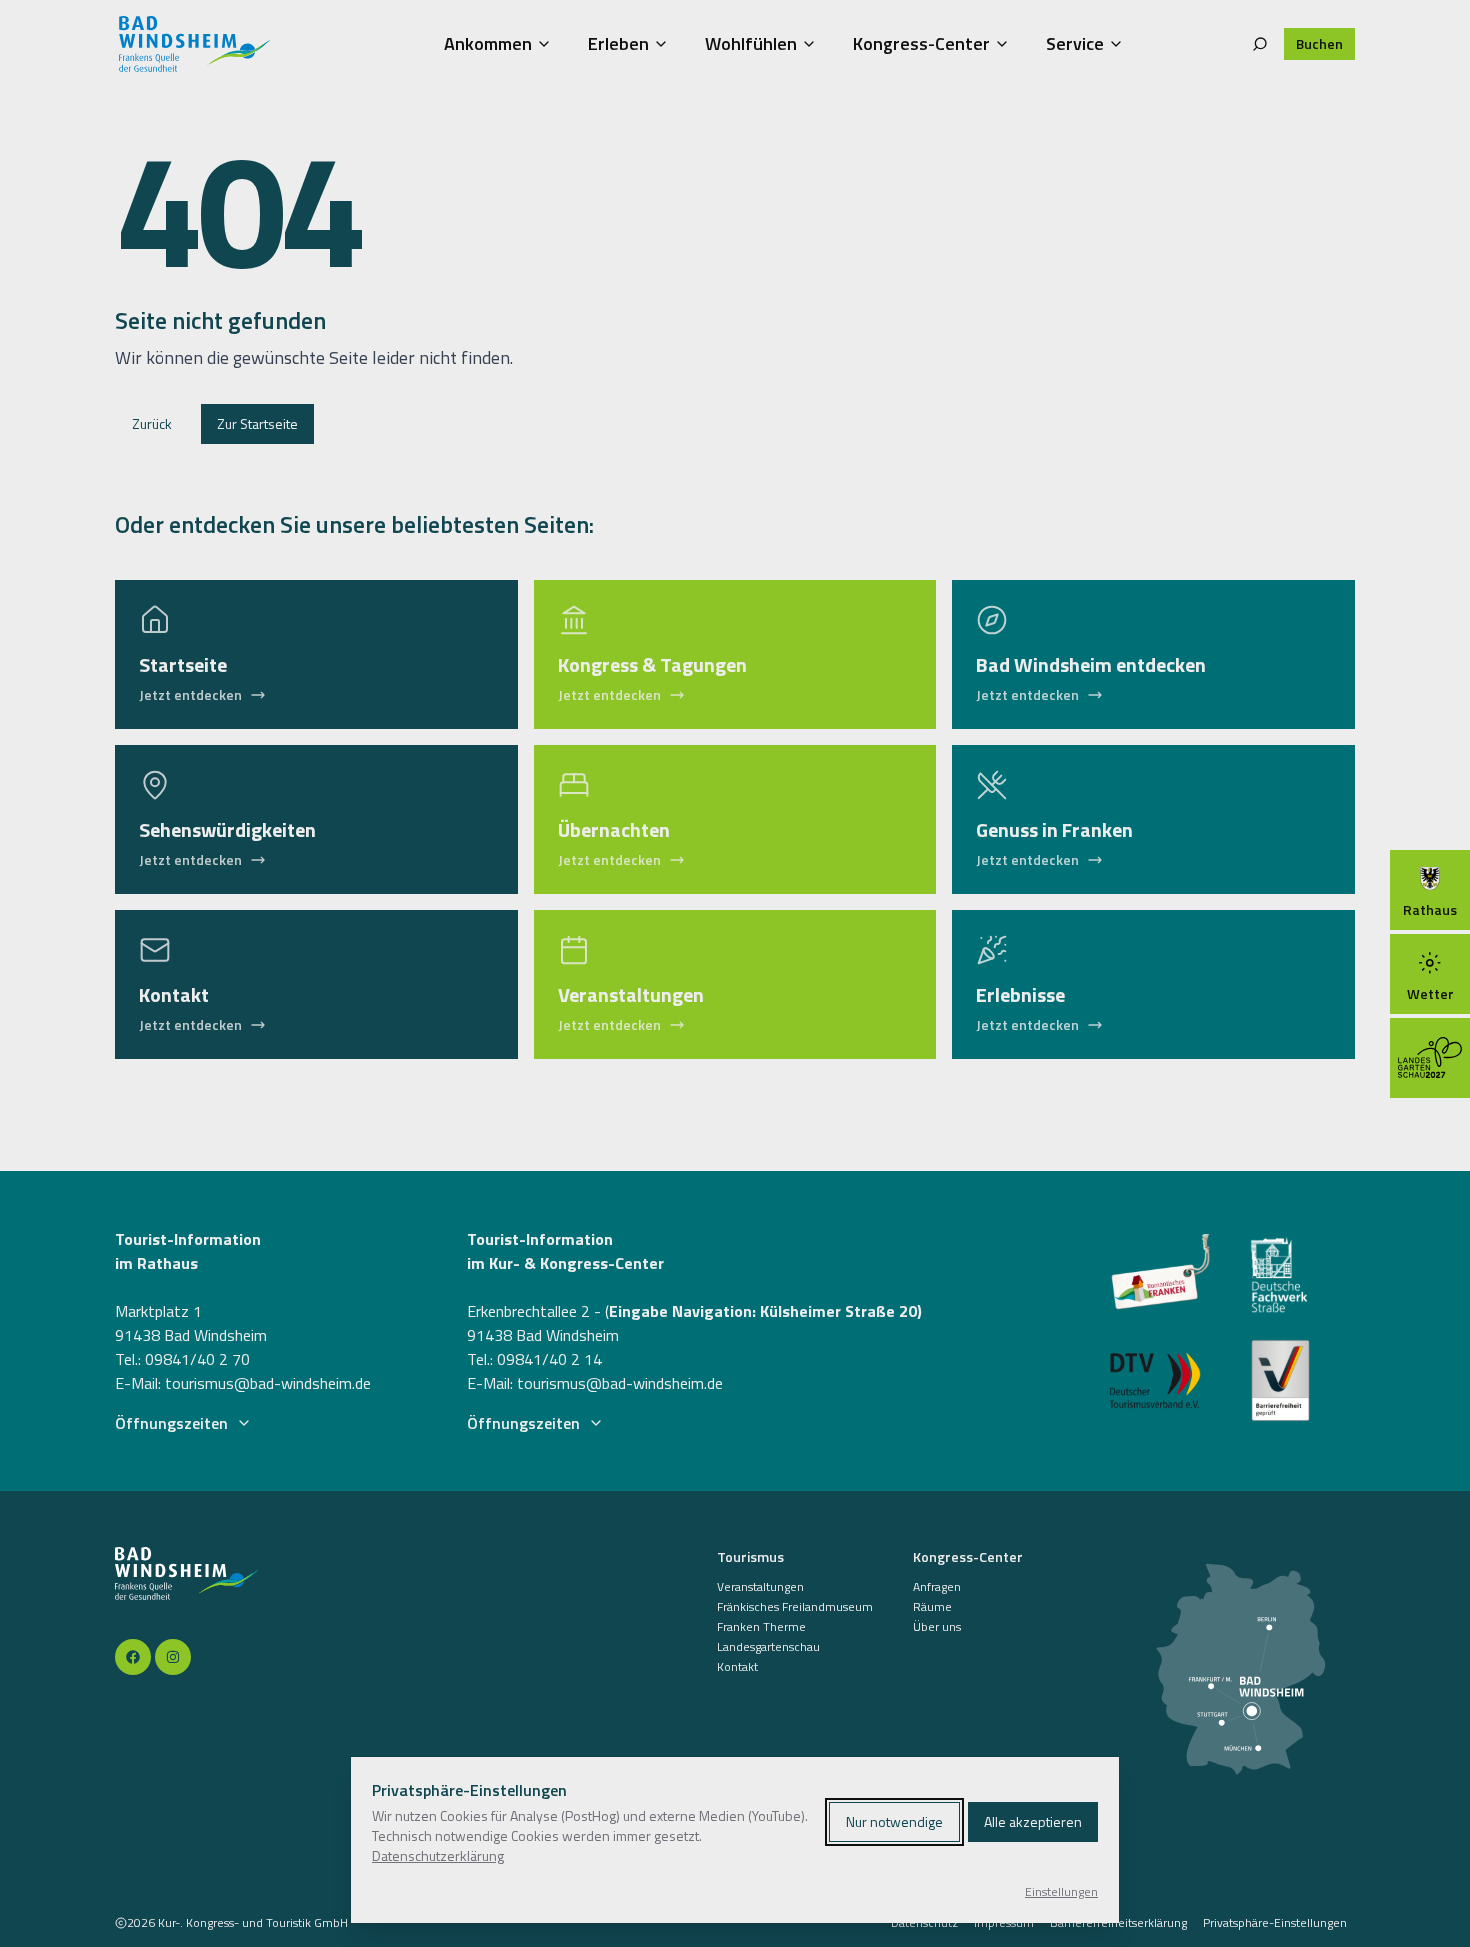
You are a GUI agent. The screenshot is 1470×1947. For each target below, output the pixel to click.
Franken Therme (761, 1627)
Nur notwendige (894, 1821)
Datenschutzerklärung (438, 1855)
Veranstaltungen (760, 1587)
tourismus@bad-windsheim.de (268, 1383)
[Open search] (1260, 44)
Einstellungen (1061, 1892)
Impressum (1004, 1923)
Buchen (1319, 43)
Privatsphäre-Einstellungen (1275, 1923)
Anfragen (937, 1587)
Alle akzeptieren (1033, 1821)
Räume (932, 1607)
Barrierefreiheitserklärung (1118, 1923)
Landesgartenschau (768, 1647)
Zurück (152, 423)
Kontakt (737, 1667)
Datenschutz (924, 1923)
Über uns (937, 1627)
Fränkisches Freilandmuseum (795, 1607)
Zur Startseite (257, 423)
